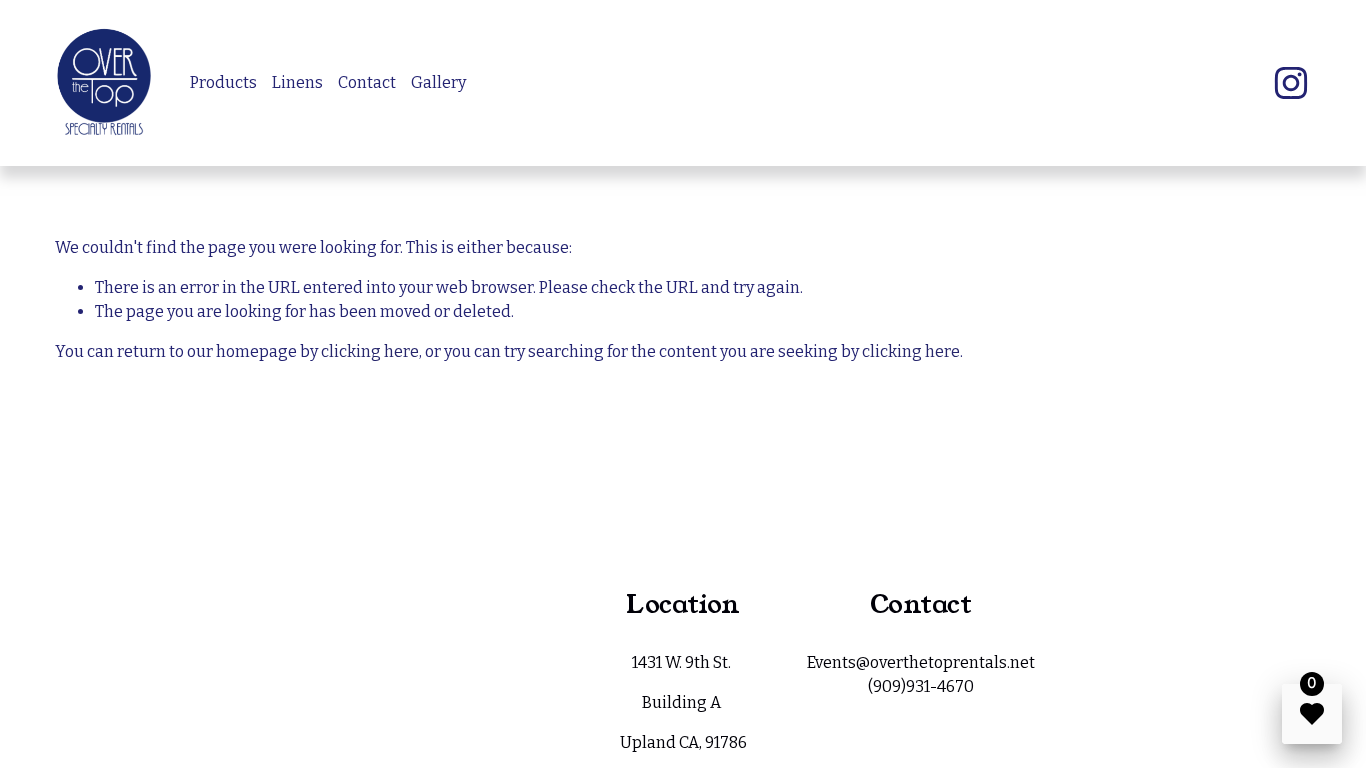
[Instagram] (1291, 83)
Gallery (438, 82)
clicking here (370, 351)
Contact (367, 82)
